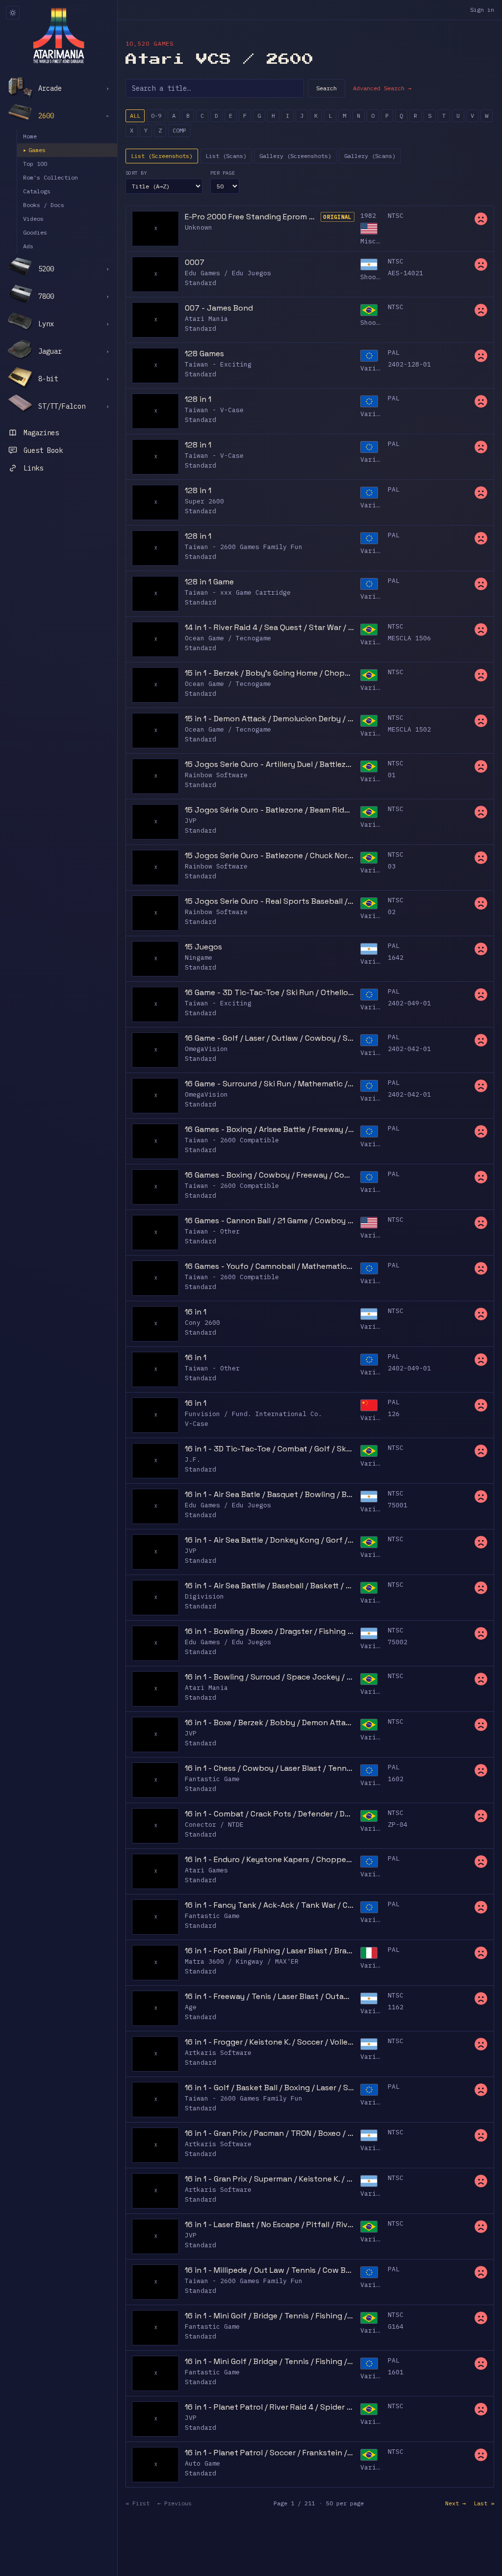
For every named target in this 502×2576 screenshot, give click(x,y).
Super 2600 (204, 501)
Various (374, 368)
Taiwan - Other (212, 1231)
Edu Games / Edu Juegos (228, 273)
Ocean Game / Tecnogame (228, 638)
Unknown (199, 227)
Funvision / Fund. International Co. (253, 1414)
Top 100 (35, 164)
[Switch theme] (13, 13)
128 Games (204, 354)
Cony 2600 (202, 1323)
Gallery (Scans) (370, 156)
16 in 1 (196, 1312)
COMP (179, 130)
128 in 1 (198, 399)
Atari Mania (206, 319)
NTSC (396, 216)
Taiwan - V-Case (214, 410)
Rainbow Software (216, 775)
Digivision (204, 1596)
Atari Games (206, 1870)
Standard (201, 283)
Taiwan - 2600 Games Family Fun (244, 547)
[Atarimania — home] (59, 35)
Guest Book (43, 450)
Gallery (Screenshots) (295, 156)
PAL (394, 353)
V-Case (197, 1424)
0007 (195, 262)
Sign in (482, 10)
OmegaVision (206, 1049)
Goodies (35, 232)
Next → (455, 2503)
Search (326, 88)
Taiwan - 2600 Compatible (232, 1140)
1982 (368, 216)
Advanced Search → (382, 88)
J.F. (193, 1459)
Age (191, 2007)
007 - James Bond (219, 308)
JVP (191, 821)
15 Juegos (203, 947)
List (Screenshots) (162, 156)
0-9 (156, 116)
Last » (484, 2503)
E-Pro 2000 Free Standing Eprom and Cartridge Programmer (251, 217)
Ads (28, 246)
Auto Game (202, 2463)
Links (33, 468)
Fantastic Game (212, 1779)
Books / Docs (44, 205)
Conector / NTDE (214, 1825)
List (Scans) (226, 156)
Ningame (199, 958)
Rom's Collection (50, 177)
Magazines (41, 433)
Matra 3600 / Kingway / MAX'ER (242, 1961)
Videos (33, 219)
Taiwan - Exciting (218, 364)
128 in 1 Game (209, 582)
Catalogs (37, 191)
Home (30, 136)
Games (34, 150)
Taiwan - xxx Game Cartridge (238, 592)
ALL (135, 116)
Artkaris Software (218, 2053)
